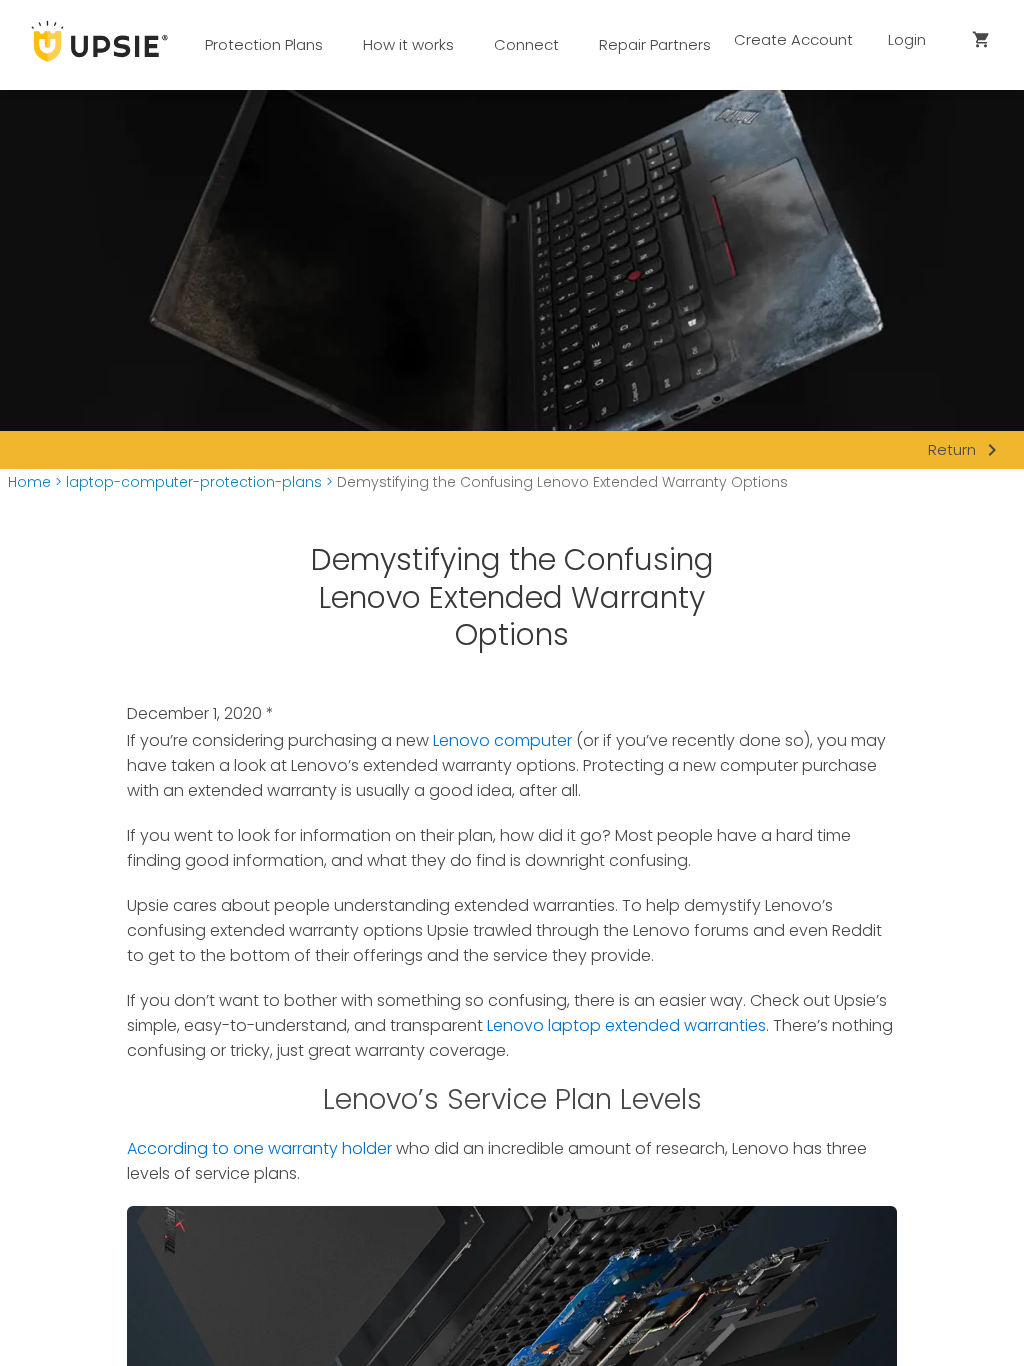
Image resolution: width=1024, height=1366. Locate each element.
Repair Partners (655, 44)
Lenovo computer (502, 740)
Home (29, 482)
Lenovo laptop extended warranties (626, 1025)
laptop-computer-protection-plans (194, 482)
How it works (408, 44)
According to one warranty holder (259, 1148)
